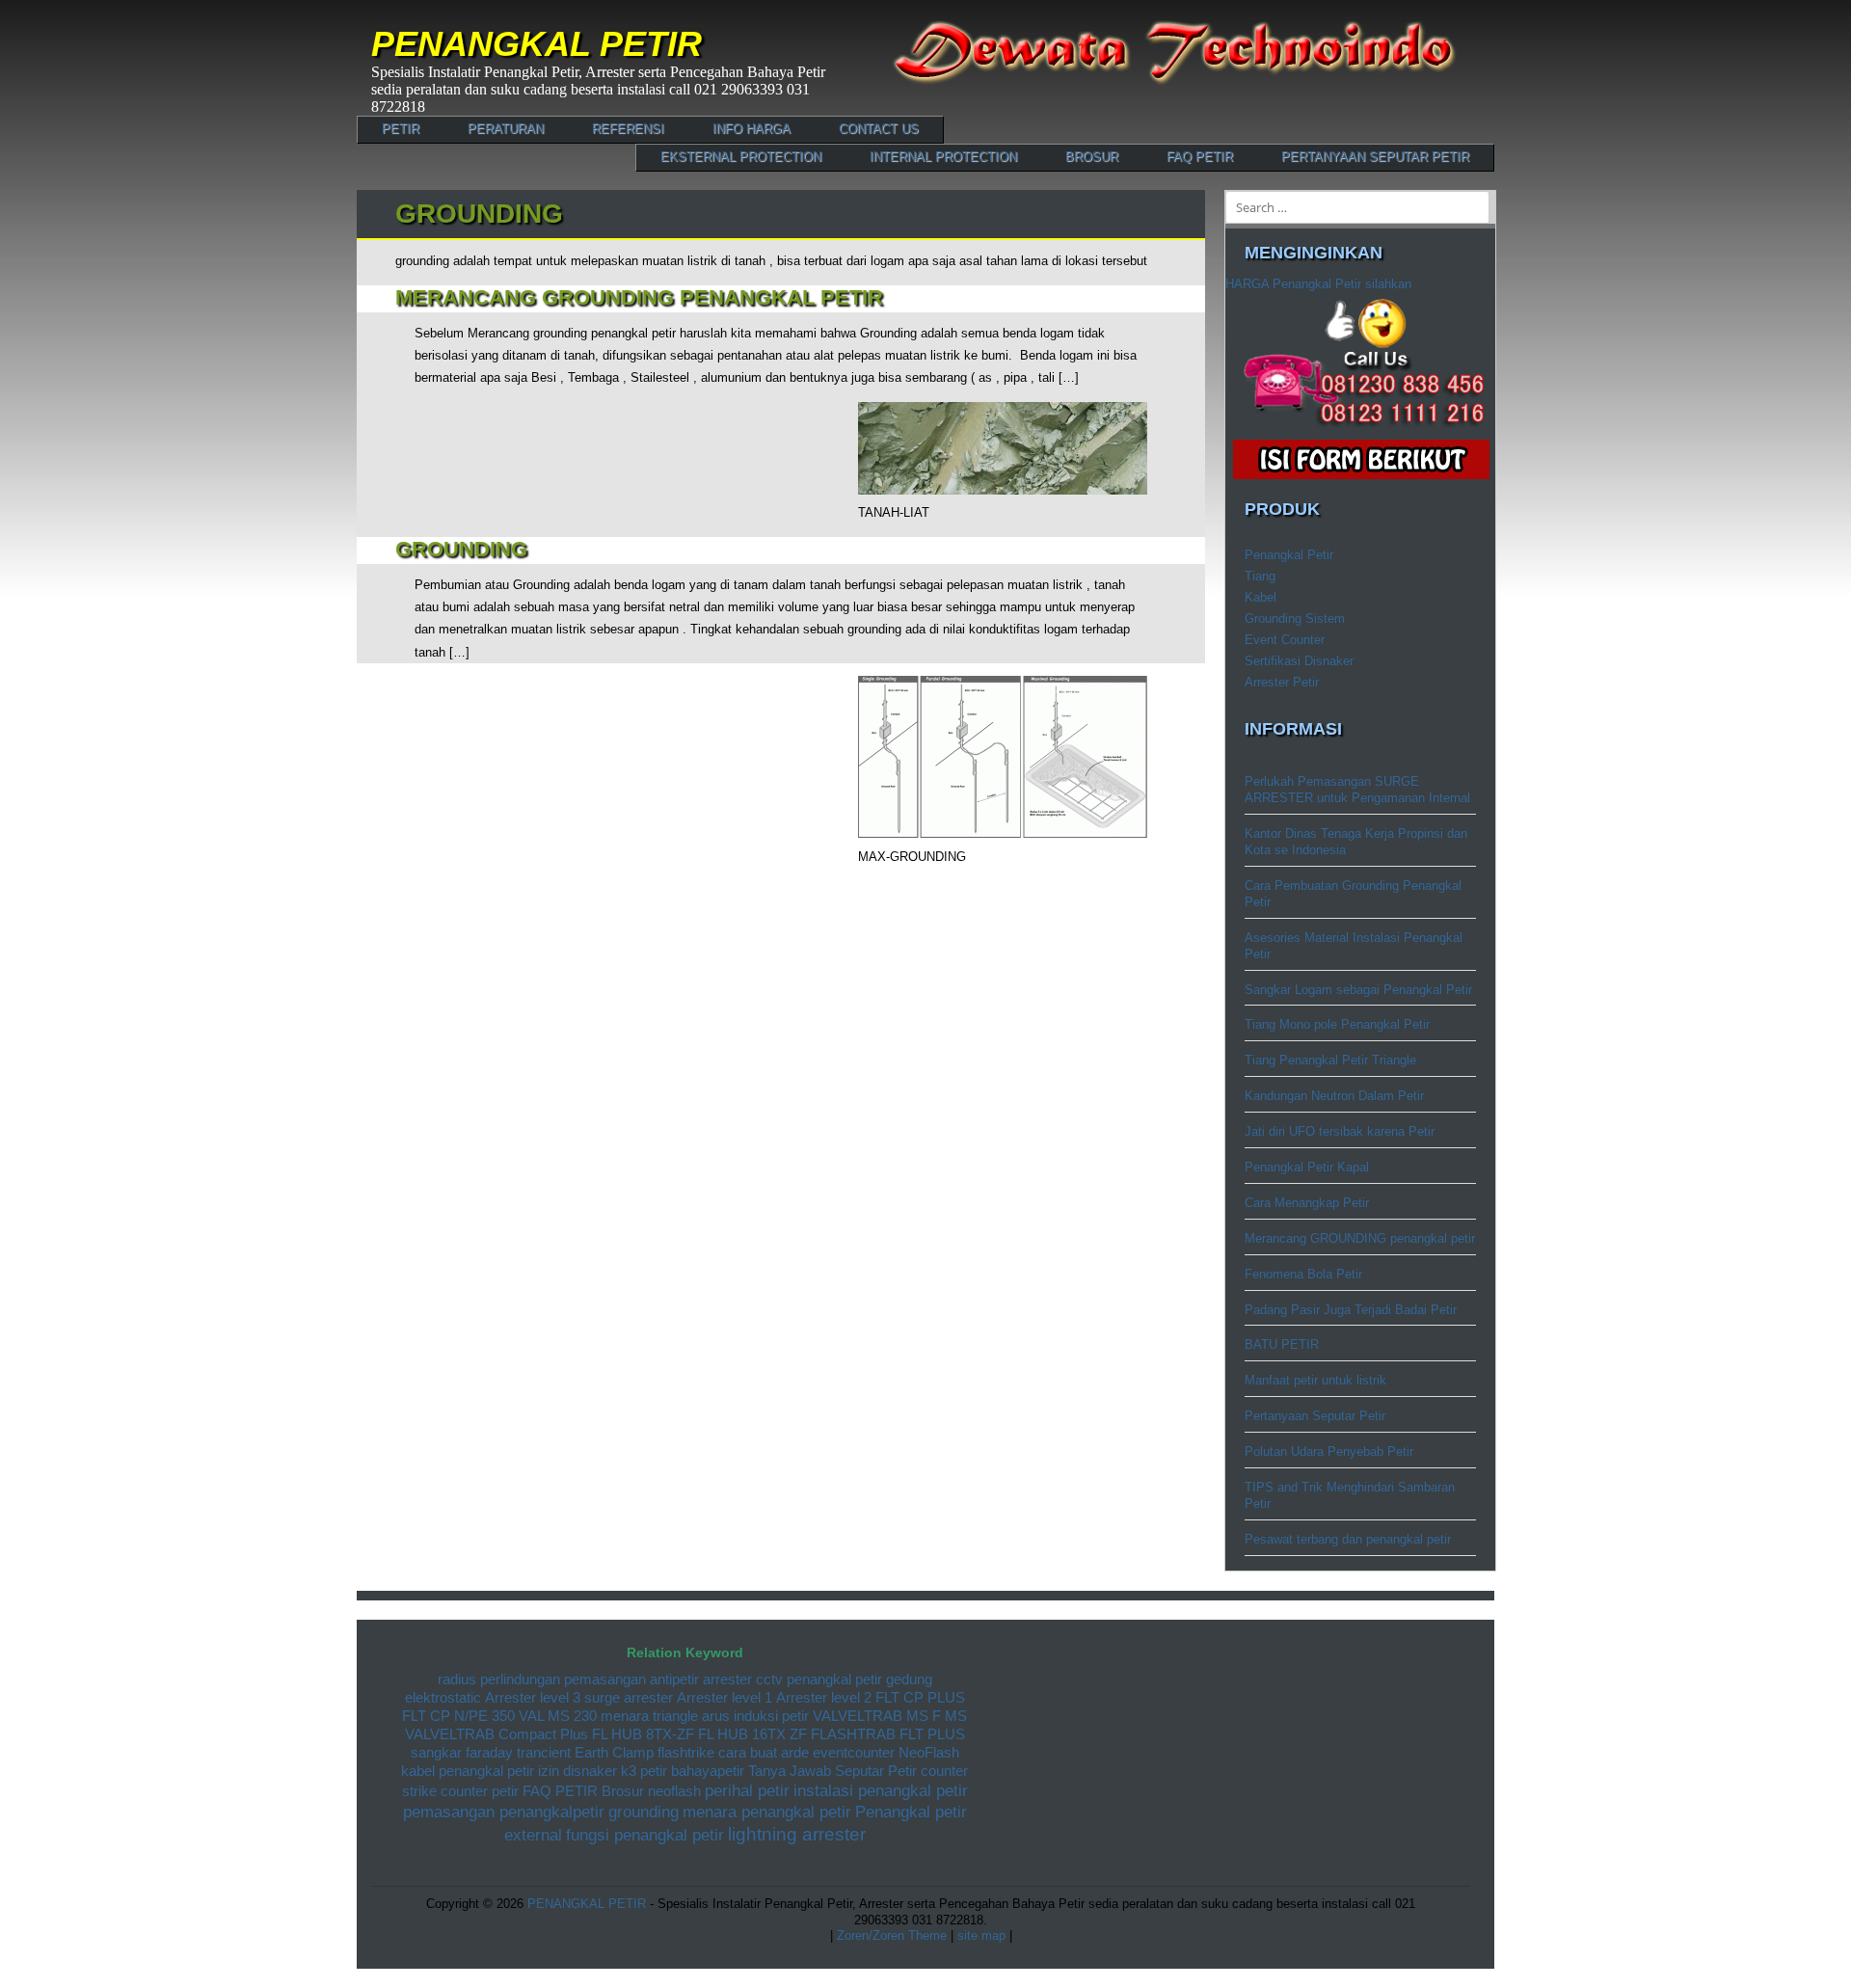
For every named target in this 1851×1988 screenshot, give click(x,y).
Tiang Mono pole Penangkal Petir (1337, 1024)
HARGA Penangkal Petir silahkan (1318, 284)
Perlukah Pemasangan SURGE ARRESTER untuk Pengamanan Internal (1357, 790)
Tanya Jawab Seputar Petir (832, 1771)
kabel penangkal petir (468, 1771)
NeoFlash (929, 1753)
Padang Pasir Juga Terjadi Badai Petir (1351, 1310)
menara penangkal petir (767, 1812)
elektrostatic (443, 1698)
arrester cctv (743, 1679)
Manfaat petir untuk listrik (1315, 1380)
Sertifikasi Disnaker (1299, 661)
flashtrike (686, 1753)
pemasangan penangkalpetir (504, 1812)
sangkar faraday (462, 1753)
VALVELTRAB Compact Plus (496, 1734)
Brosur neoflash (651, 1791)
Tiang (1260, 576)
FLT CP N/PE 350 (458, 1716)
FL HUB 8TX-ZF (643, 1734)
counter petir (480, 1791)
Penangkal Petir (1289, 555)
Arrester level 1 (724, 1698)
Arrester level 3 (533, 1698)
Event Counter (1285, 640)
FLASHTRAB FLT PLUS (888, 1734)
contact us (879, 129)
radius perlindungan (499, 1679)
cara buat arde (764, 1753)
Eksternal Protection (741, 157)
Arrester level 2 (824, 1698)
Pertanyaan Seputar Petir (1375, 157)
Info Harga (751, 129)
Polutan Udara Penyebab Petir (1329, 1451)
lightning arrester (797, 1834)
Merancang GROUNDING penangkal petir (639, 297)
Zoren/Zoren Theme (892, 1935)
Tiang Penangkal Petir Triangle (1330, 1060)
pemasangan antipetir (631, 1679)
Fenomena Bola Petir (1303, 1274)
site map (983, 1935)
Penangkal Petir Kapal (1307, 1167)
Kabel (1261, 597)
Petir (401, 129)
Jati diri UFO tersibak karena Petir (1340, 1131)
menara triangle (649, 1716)
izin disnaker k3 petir (603, 1771)
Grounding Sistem (1295, 618)
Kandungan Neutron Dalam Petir (1334, 1096)
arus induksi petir (755, 1716)
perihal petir (747, 1791)
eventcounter (854, 1753)
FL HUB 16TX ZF (752, 1734)
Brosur (1092, 157)
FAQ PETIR (1200, 157)
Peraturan (506, 129)
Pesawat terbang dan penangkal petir (1348, 1539)
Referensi (628, 129)
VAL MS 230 (558, 1716)
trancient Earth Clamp (585, 1753)
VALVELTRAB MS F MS (890, 1716)
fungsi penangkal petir (645, 1835)
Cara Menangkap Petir (1307, 1203)
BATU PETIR (1282, 1344)
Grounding (461, 549)
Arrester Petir (1282, 682)
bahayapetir (708, 1771)
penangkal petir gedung (859, 1679)
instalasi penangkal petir (881, 1791)
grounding (644, 1812)
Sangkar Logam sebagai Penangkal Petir (1358, 990)
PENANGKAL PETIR (537, 44)
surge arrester (629, 1698)
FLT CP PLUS (920, 1698)
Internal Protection (943, 157)
